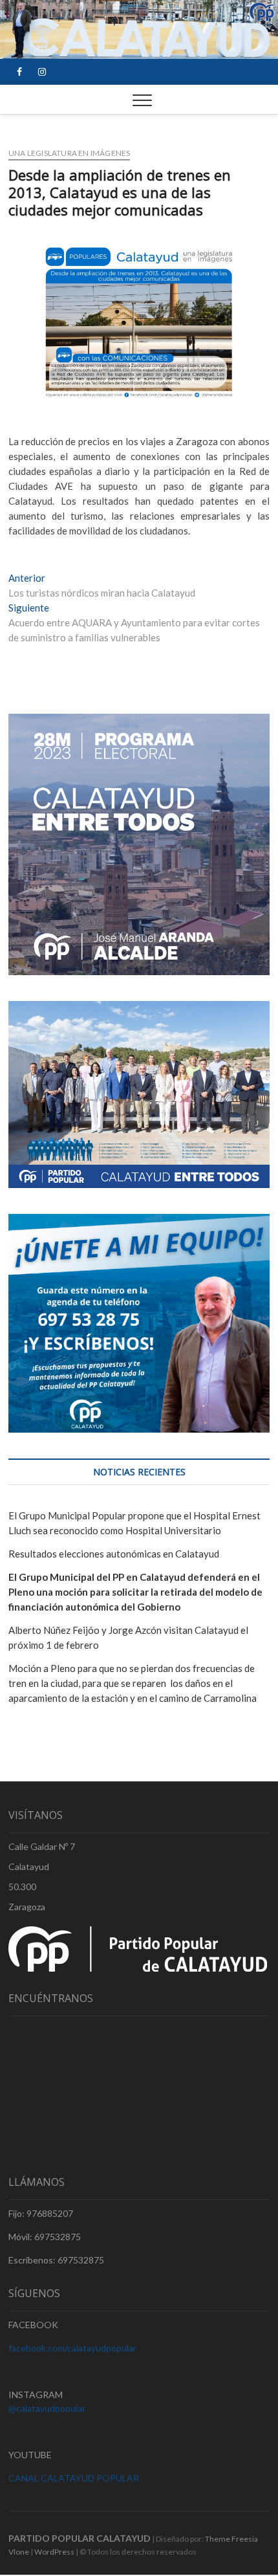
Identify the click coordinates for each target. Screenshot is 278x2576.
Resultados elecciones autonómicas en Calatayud (114, 1554)
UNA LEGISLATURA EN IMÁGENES (69, 153)
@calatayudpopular (47, 2408)
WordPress (54, 2552)
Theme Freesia (231, 2539)
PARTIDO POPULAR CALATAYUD (80, 2538)
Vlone (19, 2552)
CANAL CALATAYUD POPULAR (74, 2478)
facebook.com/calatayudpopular (72, 2348)
